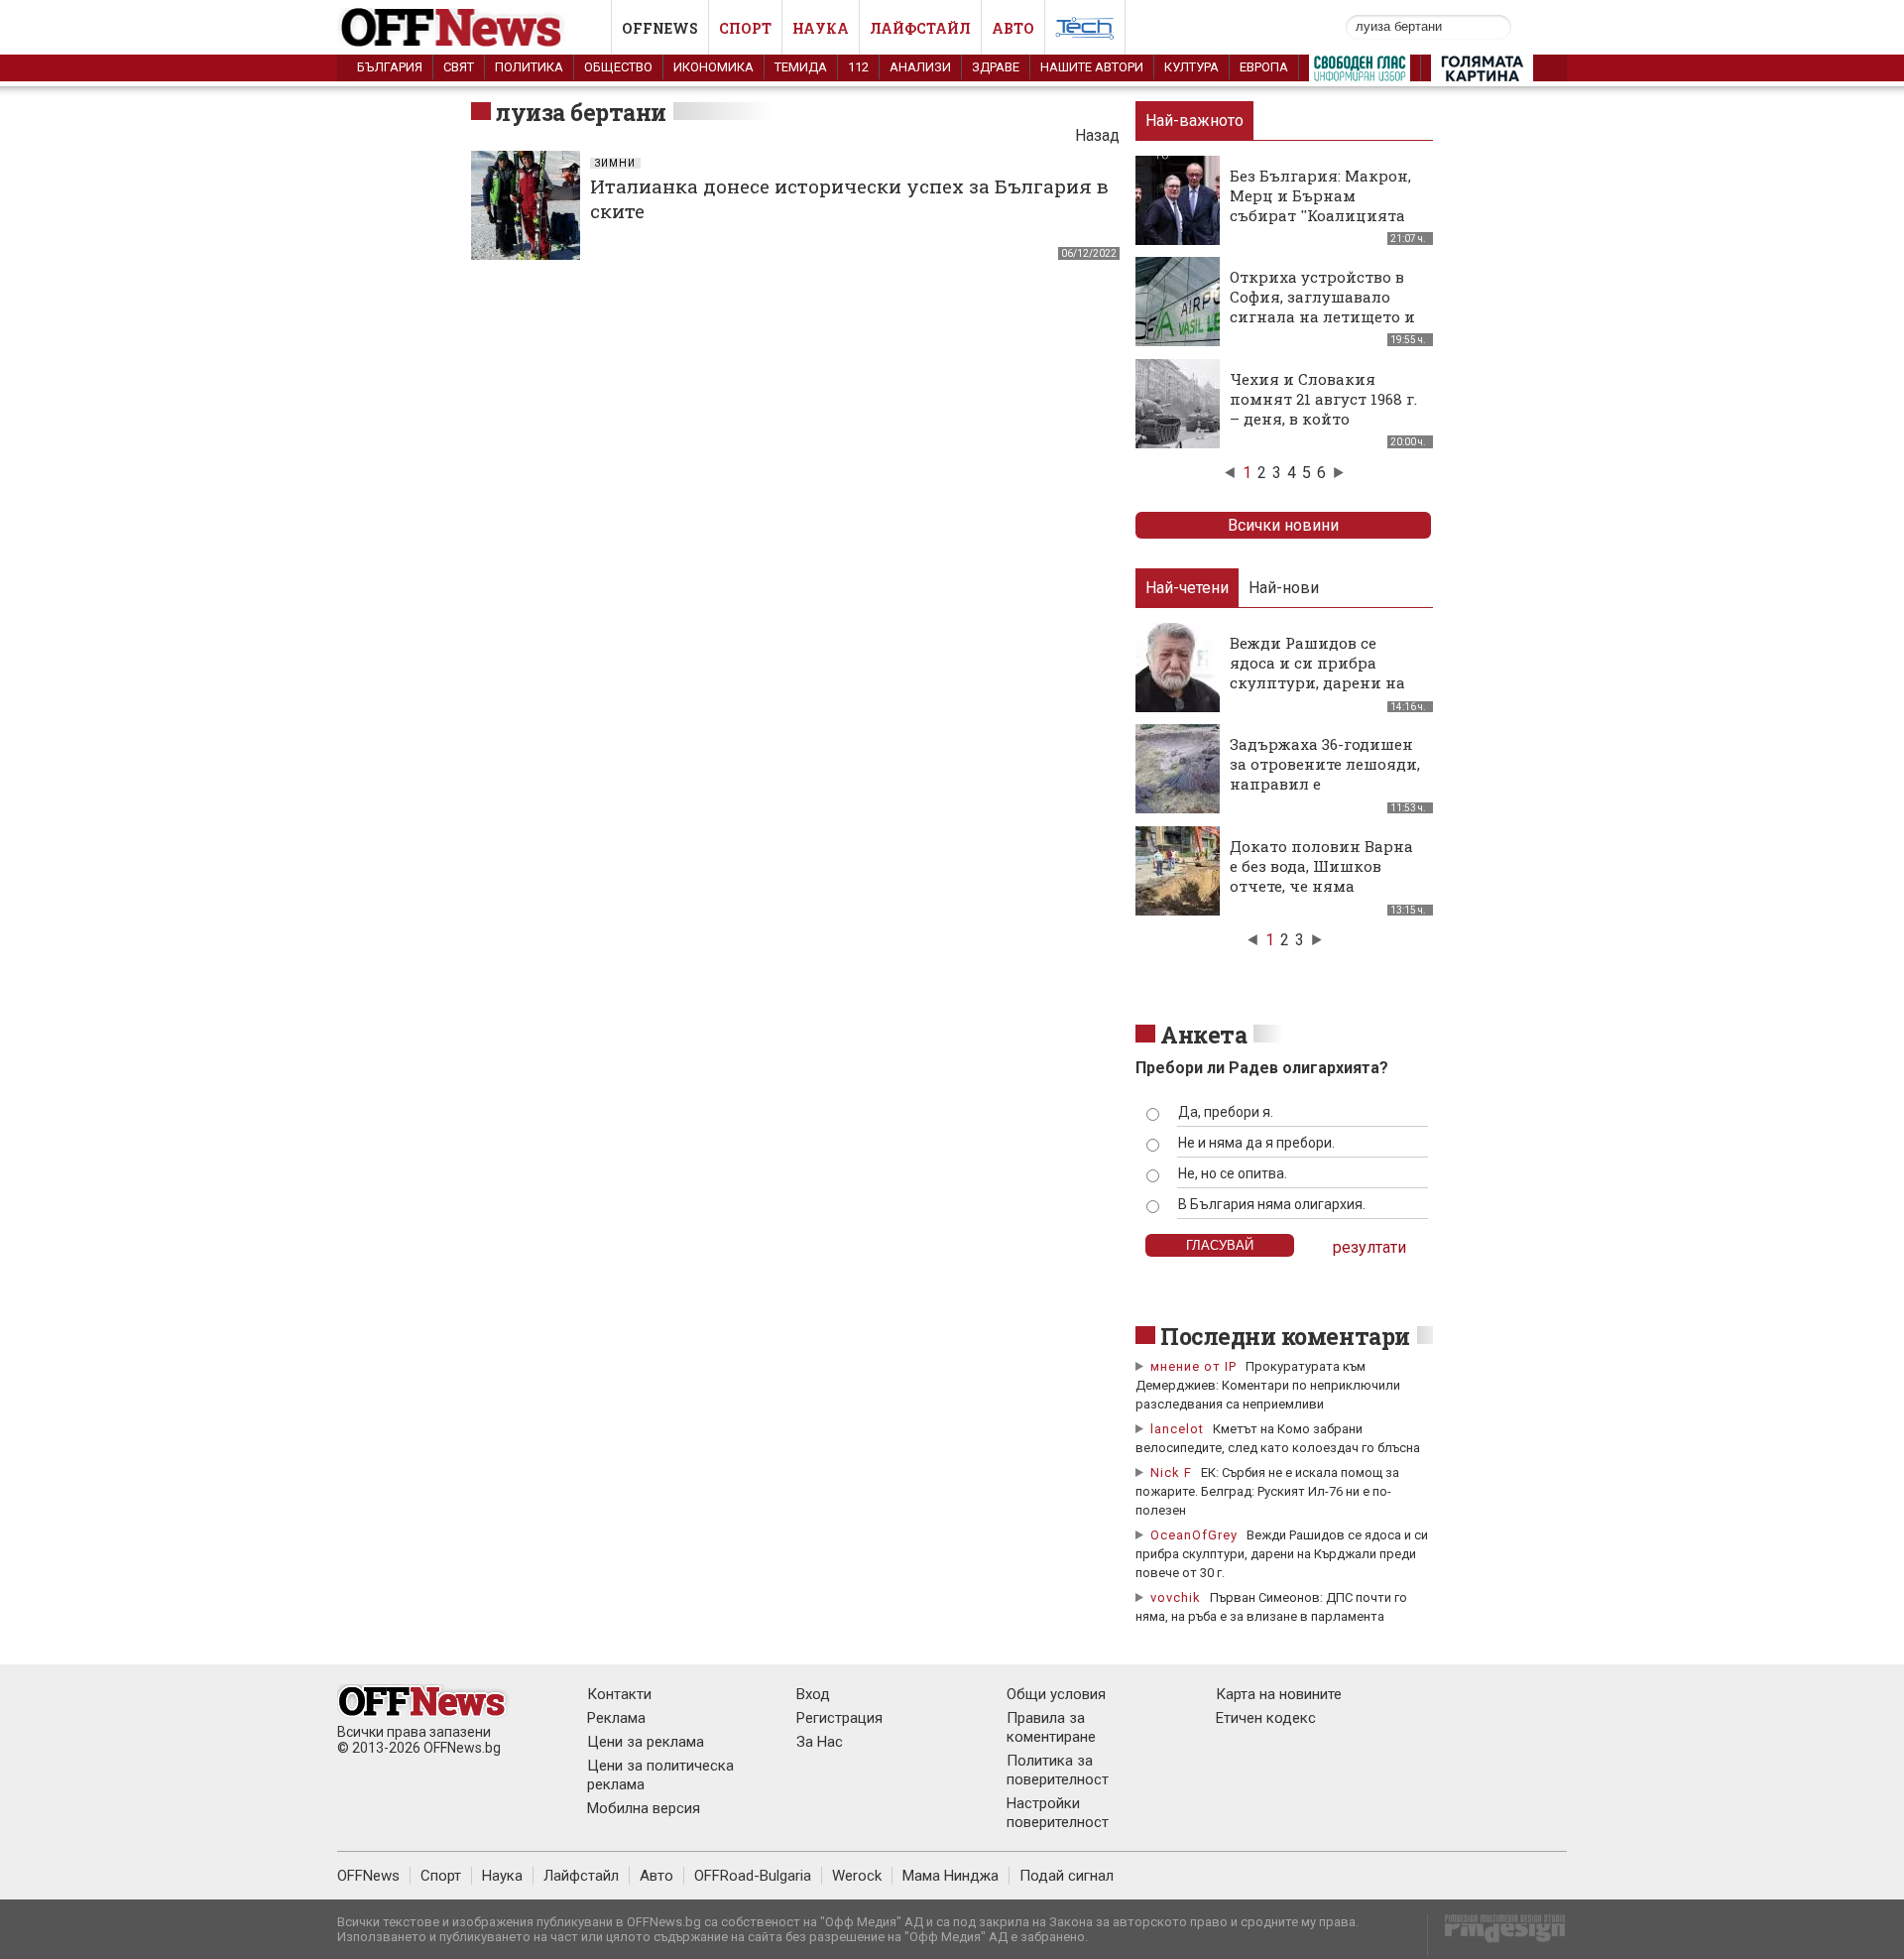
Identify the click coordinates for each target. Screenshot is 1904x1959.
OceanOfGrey (1194, 1535)
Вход (813, 1694)
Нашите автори (1092, 67)
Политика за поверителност (1058, 1770)
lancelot (1177, 1429)
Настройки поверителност (1058, 1813)
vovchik (1176, 1597)
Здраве (996, 67)
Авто (1013, 28)
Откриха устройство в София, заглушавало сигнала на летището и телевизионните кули (1322, 306)
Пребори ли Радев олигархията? (1262, 1068)
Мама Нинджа (951, 1876)
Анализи (920, 67)
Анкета (1203, 1035)
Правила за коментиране (1051, 1727)
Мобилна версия (644, 1808)
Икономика (714, 67)
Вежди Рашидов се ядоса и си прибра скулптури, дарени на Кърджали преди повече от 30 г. (1282, 1554)
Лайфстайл (920, 28)
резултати (1369, 1247)
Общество (618, 67)
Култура (1191, 67)
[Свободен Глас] (1360, 72)
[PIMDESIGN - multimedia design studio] (1497, 1935)
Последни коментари (1285, 1336)
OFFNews (368, 1876)
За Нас (820, 1742)
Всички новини (1283, 525)
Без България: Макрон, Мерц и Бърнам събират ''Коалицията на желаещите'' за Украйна (1320, 215)
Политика (529, 67)
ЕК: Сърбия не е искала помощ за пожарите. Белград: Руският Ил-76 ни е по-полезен (1267, 1491)
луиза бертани (581, 112)
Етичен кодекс (1266, 1718)
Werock (857, 1876)
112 (858, 67)
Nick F (1171, 1472)
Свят (459, 67)
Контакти (619, 1694)
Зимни (615, 163)
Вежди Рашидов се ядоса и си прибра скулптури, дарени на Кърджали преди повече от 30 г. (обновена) (1317, 692)
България (390, 67)
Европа (1264, 67)
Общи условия (1056, 1694)
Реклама (616, 1718)
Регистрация (839, 1718)
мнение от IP (1193, 1366)
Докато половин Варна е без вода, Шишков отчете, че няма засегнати (1321, 876)
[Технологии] (1085, 32)
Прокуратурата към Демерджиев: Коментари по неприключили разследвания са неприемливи (1268, 1385)
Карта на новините (1279, 1694)
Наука (821, 28)
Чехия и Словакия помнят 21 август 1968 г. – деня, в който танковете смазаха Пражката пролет (1323, 419)
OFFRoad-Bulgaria (753, 1876)
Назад (1097, 135)
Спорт (745, 28)
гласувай (1220, 1245)
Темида (801, 67)
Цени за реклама (646, 1742)
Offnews (660, 28)
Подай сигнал (1067, 1876)
